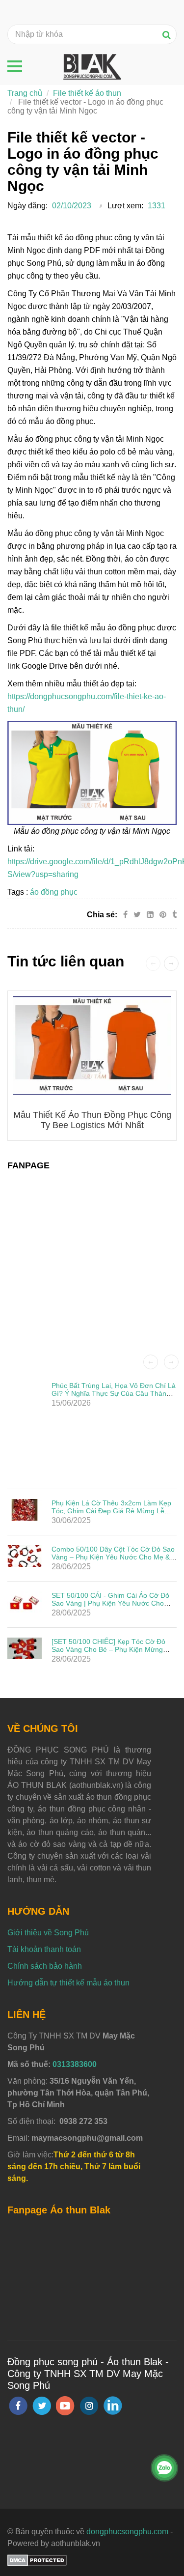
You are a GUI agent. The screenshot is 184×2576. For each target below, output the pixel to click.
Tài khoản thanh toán (44, 1949)
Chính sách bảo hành (45, 1966)
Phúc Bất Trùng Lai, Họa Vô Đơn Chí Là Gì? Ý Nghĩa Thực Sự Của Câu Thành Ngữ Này (114, 1393)
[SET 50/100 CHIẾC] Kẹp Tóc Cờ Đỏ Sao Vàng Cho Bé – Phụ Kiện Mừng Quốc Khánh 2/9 (108, 1649)
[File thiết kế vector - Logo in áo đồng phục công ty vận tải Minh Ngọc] (164, 915)
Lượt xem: (125, 206)
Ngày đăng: (27, 206)
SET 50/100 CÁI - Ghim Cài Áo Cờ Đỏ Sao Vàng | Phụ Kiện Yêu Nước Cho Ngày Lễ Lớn (110, 1603)
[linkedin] (113, 2406)
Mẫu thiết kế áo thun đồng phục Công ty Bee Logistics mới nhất (92, 1120)
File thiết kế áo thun (87, 93)
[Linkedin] (150, 915)
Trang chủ (25, 93)
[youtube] (65, 2406)
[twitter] (42, 2406)
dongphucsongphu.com (127, 2532)
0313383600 (75, 2064)
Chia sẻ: (102, 915)
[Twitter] (137, 915)
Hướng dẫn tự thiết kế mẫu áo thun (68, 1983)
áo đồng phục (54, 892)
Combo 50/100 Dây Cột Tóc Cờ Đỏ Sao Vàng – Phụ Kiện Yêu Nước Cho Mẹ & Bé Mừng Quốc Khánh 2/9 (113, 1557)
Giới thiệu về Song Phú (48, 1933)
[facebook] (18, 2406)
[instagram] (89, 2406)
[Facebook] (125, 915)
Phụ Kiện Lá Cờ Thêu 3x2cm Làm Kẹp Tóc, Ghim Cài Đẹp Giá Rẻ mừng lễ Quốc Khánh (111, 1511)
